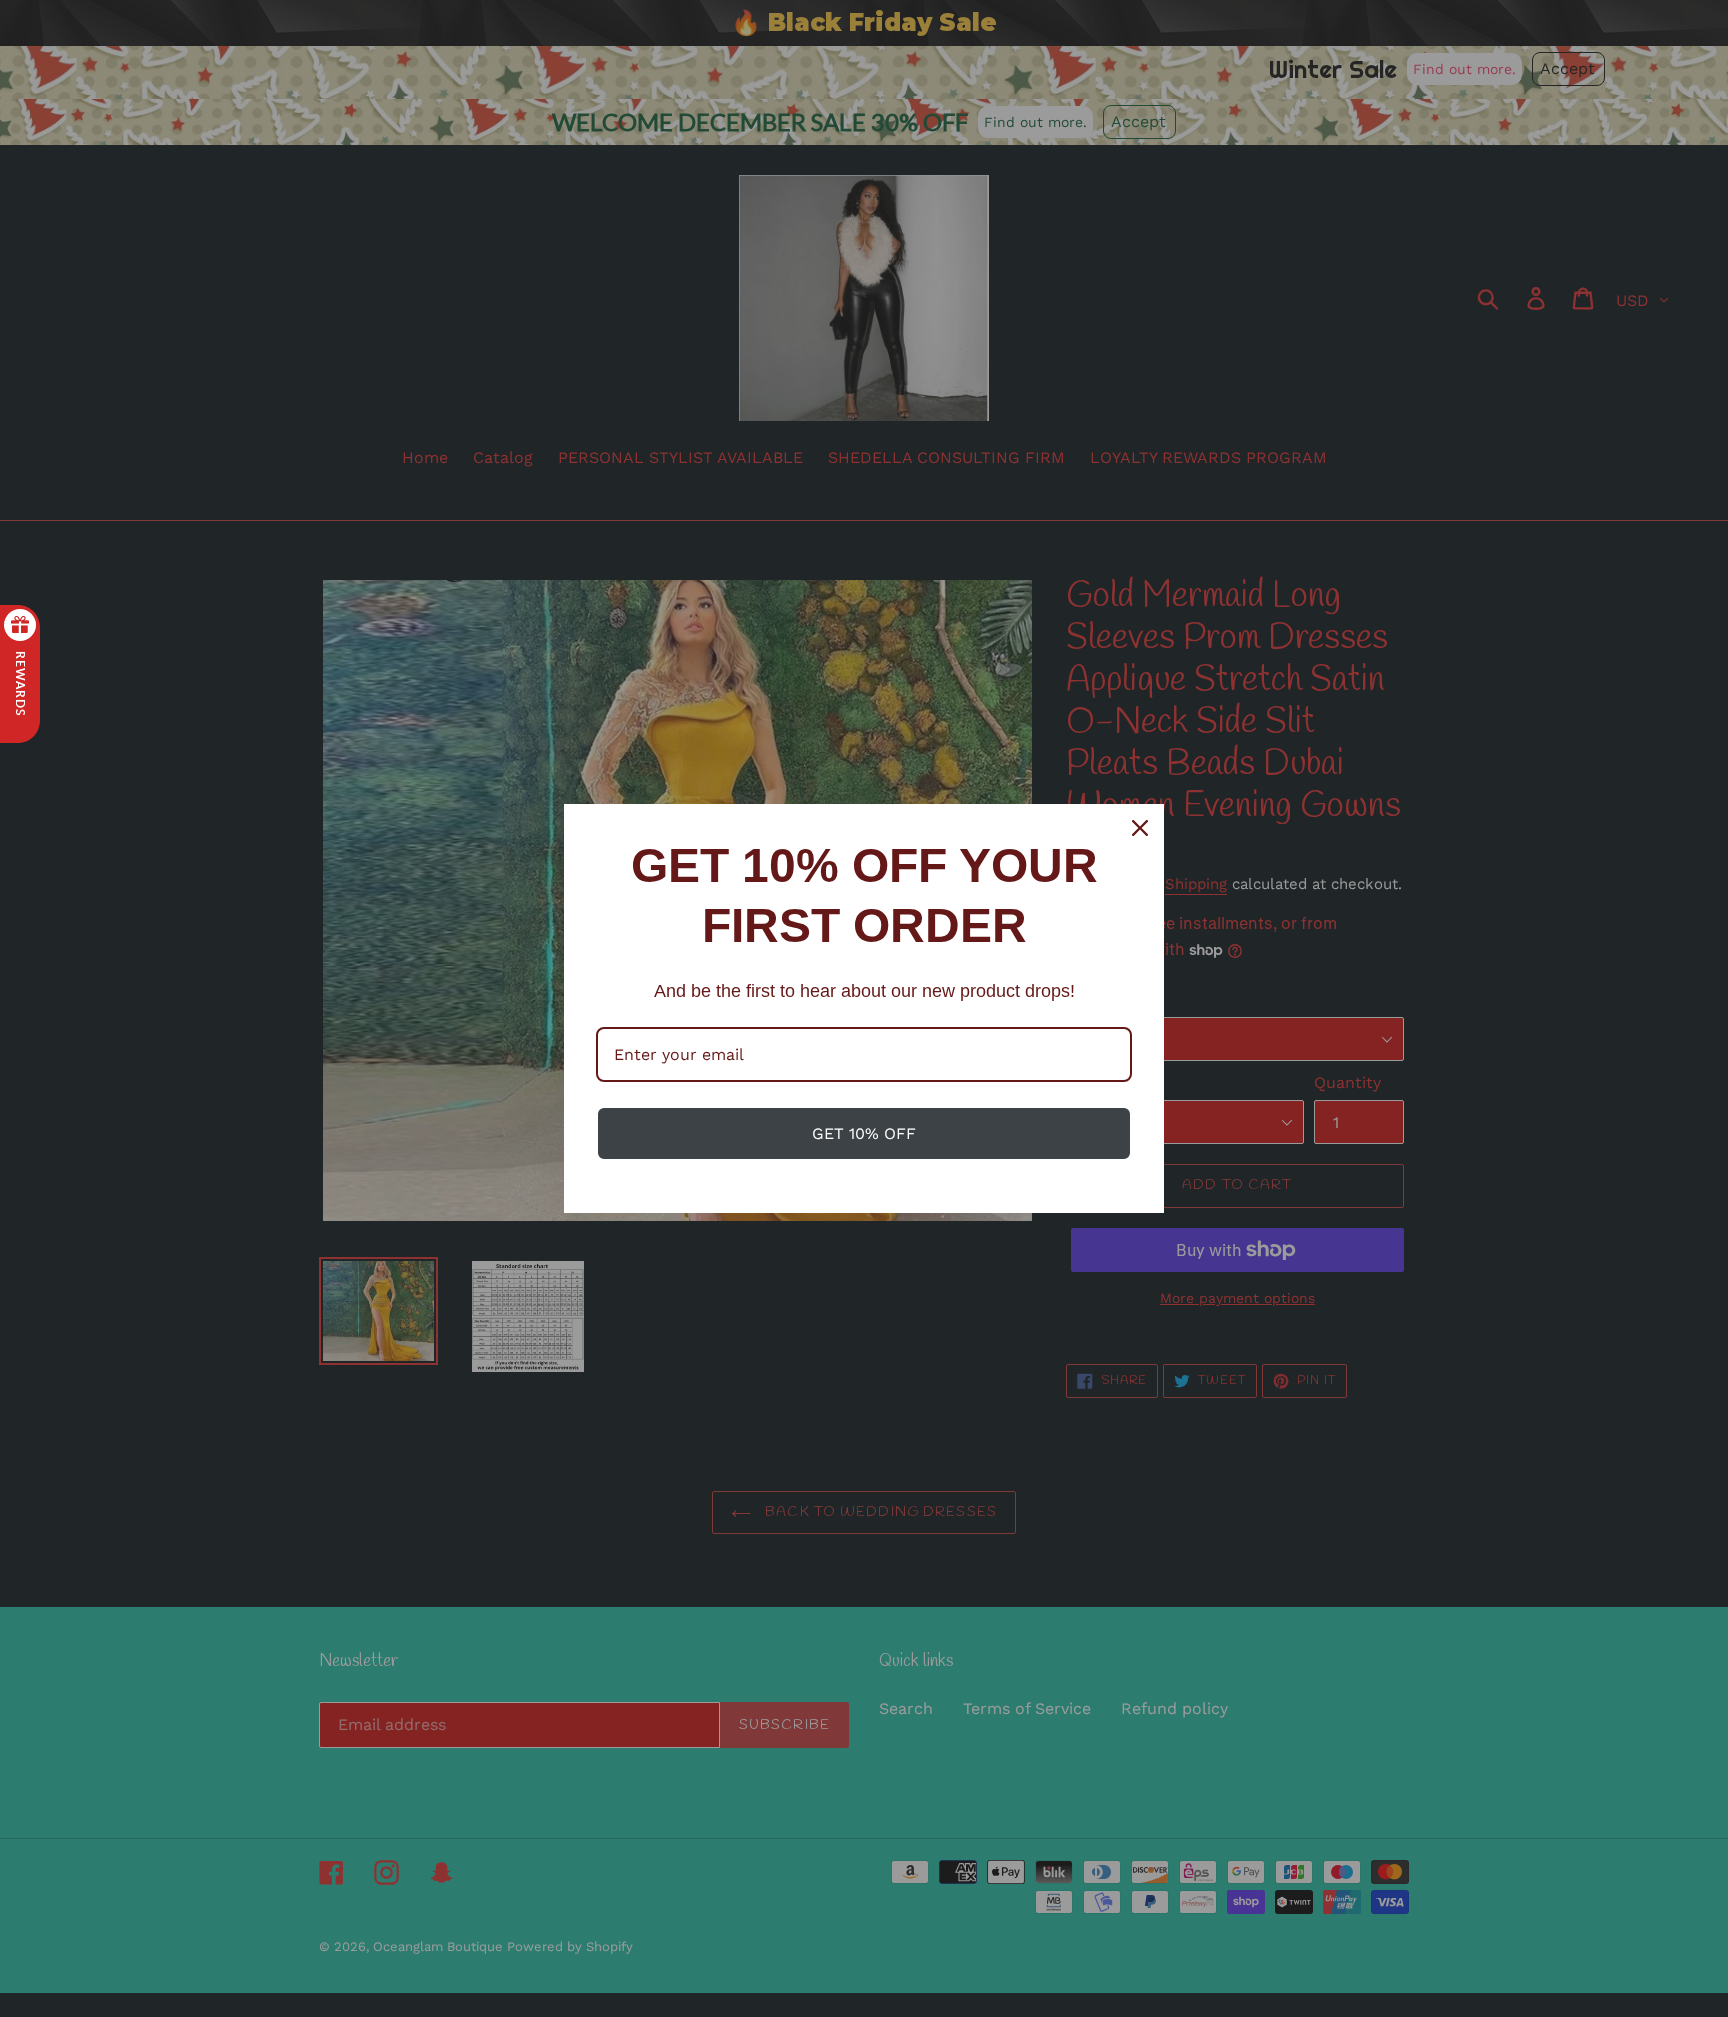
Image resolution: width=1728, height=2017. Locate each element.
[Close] (1140, 828)
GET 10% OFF (864, 1133)
